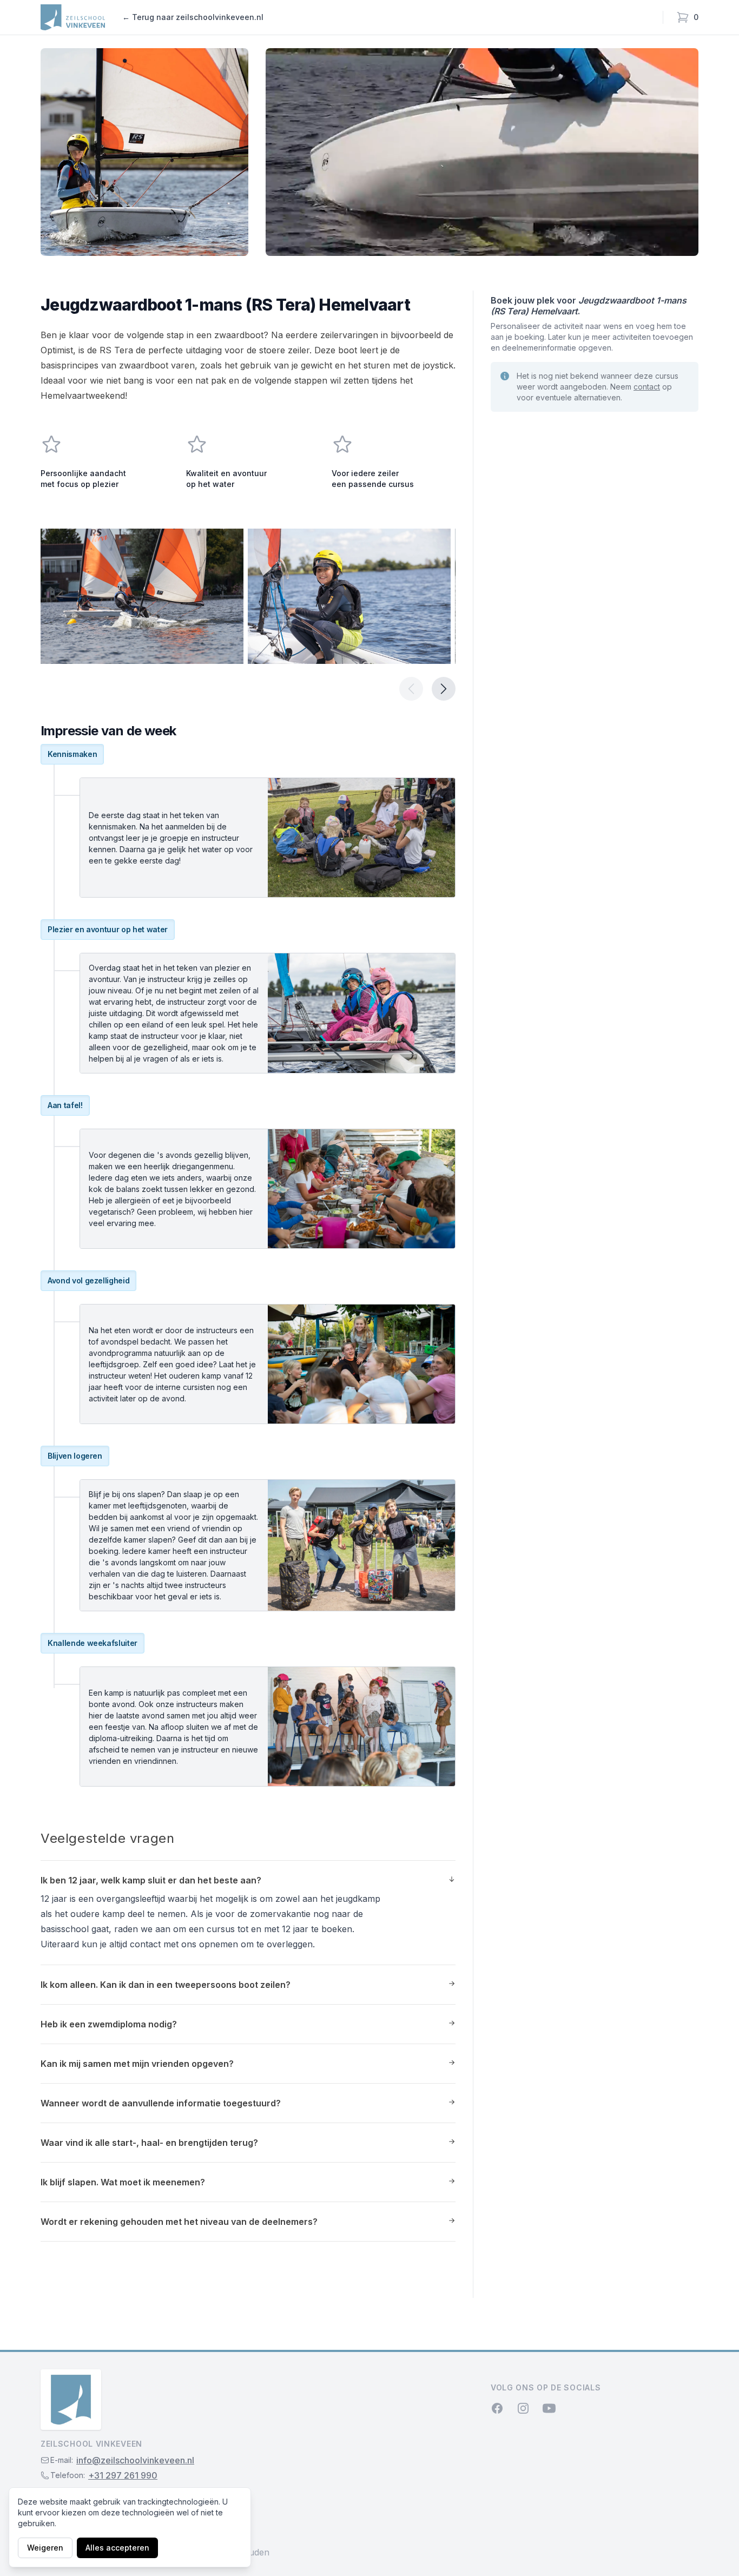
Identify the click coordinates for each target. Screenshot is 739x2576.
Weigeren (45, 2548)
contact (647, 387)
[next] (444, 689)
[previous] (411, 689)
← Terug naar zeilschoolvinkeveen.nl (193, 17)
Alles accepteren (117, 2548)
